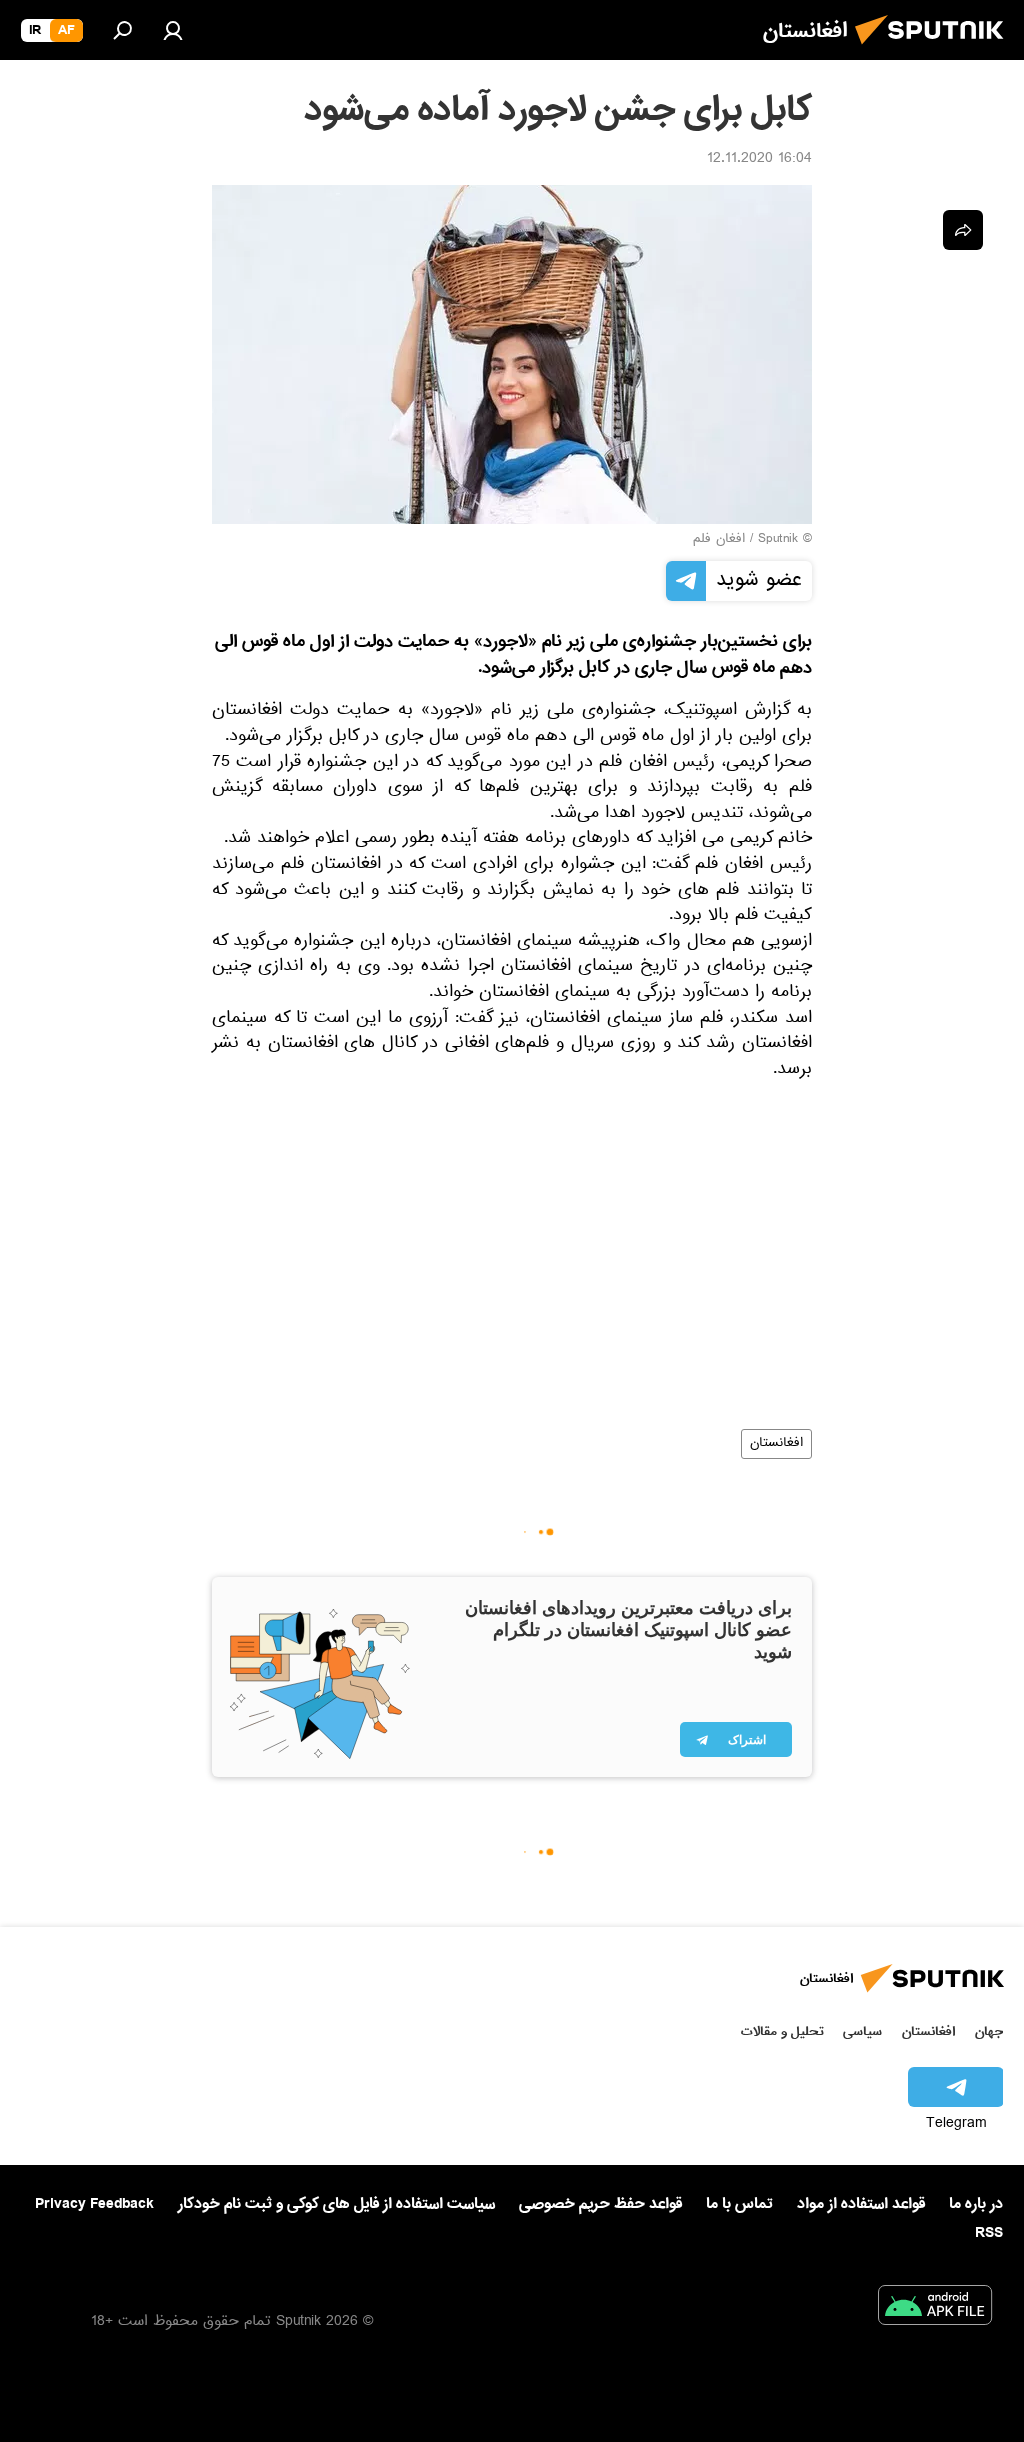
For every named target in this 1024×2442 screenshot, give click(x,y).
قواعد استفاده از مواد (861, 2204)
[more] (963, 230)
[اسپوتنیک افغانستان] (935, 50)
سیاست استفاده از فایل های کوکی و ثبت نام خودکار (336, 2204)
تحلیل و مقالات (782, 2031)
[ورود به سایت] (173, 30)
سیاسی (862, 2031)
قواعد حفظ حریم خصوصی (600, 2204)
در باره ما (976, 2204)
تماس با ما (739, 2204)
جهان (989, 2031)
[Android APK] (935, 2309)
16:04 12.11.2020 (759, 160)
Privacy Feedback (94, 2204)
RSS (989, 2233)
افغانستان (776, 1444)
